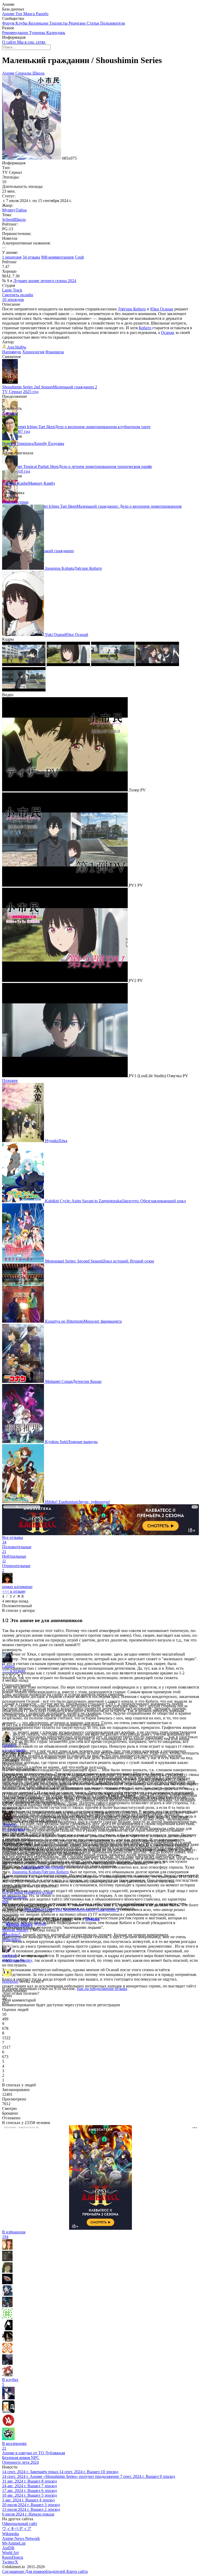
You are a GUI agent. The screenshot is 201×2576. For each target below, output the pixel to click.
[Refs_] (7, 2340)
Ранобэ (42, 14)
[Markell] (7, 2271)
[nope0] (7, 2317)
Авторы (9, 413)
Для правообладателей (46, 2571)
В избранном (14, 2234)
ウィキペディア (17, 2528)
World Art (10, 2553)
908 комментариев (57, 257)
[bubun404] (7, 2294)
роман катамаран (17, 1587)
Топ (19, 14)
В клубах (10, 2382)
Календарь (56, 33)
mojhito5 (9, 1956)
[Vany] (7, 2306)
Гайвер (8, 1666)
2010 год (22, 471)
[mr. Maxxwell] (7, 2283)
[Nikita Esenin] (7, 2363)
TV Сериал (12, 392)
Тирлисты (59, 23)
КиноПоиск (13, 2557)
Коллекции (39, 23)
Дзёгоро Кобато (132, 309)
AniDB (8, 2548)
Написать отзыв (38, 1892)
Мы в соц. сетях (31, 42)
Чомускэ (10, 1825)
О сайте (10, 42)
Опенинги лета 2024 (20, 2462)
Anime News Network (21, 2538)
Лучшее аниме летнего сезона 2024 (45, 281)
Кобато (145, 328)
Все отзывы (13, 1892)
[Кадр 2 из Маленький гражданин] (69, 665)
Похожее (10, 1080)
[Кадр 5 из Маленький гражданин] (24, 690)
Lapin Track (12, 290)
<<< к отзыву (14, 1591)
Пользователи (113, 23)
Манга (30, 14)
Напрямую (12, 352)
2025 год (31, 392)
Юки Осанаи (162, 309)
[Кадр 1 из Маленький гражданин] (24, 665)
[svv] (8, 2398)
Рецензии (78, 23)
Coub (79, 257)
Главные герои (15, 502)
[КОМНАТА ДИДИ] (8, 2412)
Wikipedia (10, 2534)
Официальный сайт (20, 2524)
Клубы (22, 23)
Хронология (33, 352)
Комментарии (14, 1899)
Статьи (93, 23)
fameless (9, 1745)
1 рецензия (12, 257)
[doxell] (7, 2248)
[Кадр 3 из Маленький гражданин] (113, 665)
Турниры (38, 33)
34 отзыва (31, 257)
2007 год (22, 431)
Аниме (9, 14)
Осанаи (168, 333)
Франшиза (55, 352)
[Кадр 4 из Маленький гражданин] (157, 665)
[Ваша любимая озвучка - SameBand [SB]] (8, 2439)
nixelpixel (10, 1981)
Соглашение (14, 2571)
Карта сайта (77, 2571)
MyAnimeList (14, 2543)
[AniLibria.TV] (8, 2425)
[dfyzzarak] (7, 2352)
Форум (9, 23)
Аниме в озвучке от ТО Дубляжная (33, 2453)
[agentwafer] (7, 2375)
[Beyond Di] (7, 2329)
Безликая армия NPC (21, 2458)
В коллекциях (14, 2446)
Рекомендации (16, 33)
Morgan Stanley (15, 1930)
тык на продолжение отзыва (102, 1989)
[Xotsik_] (7, 2260)
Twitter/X (10, 2562)
